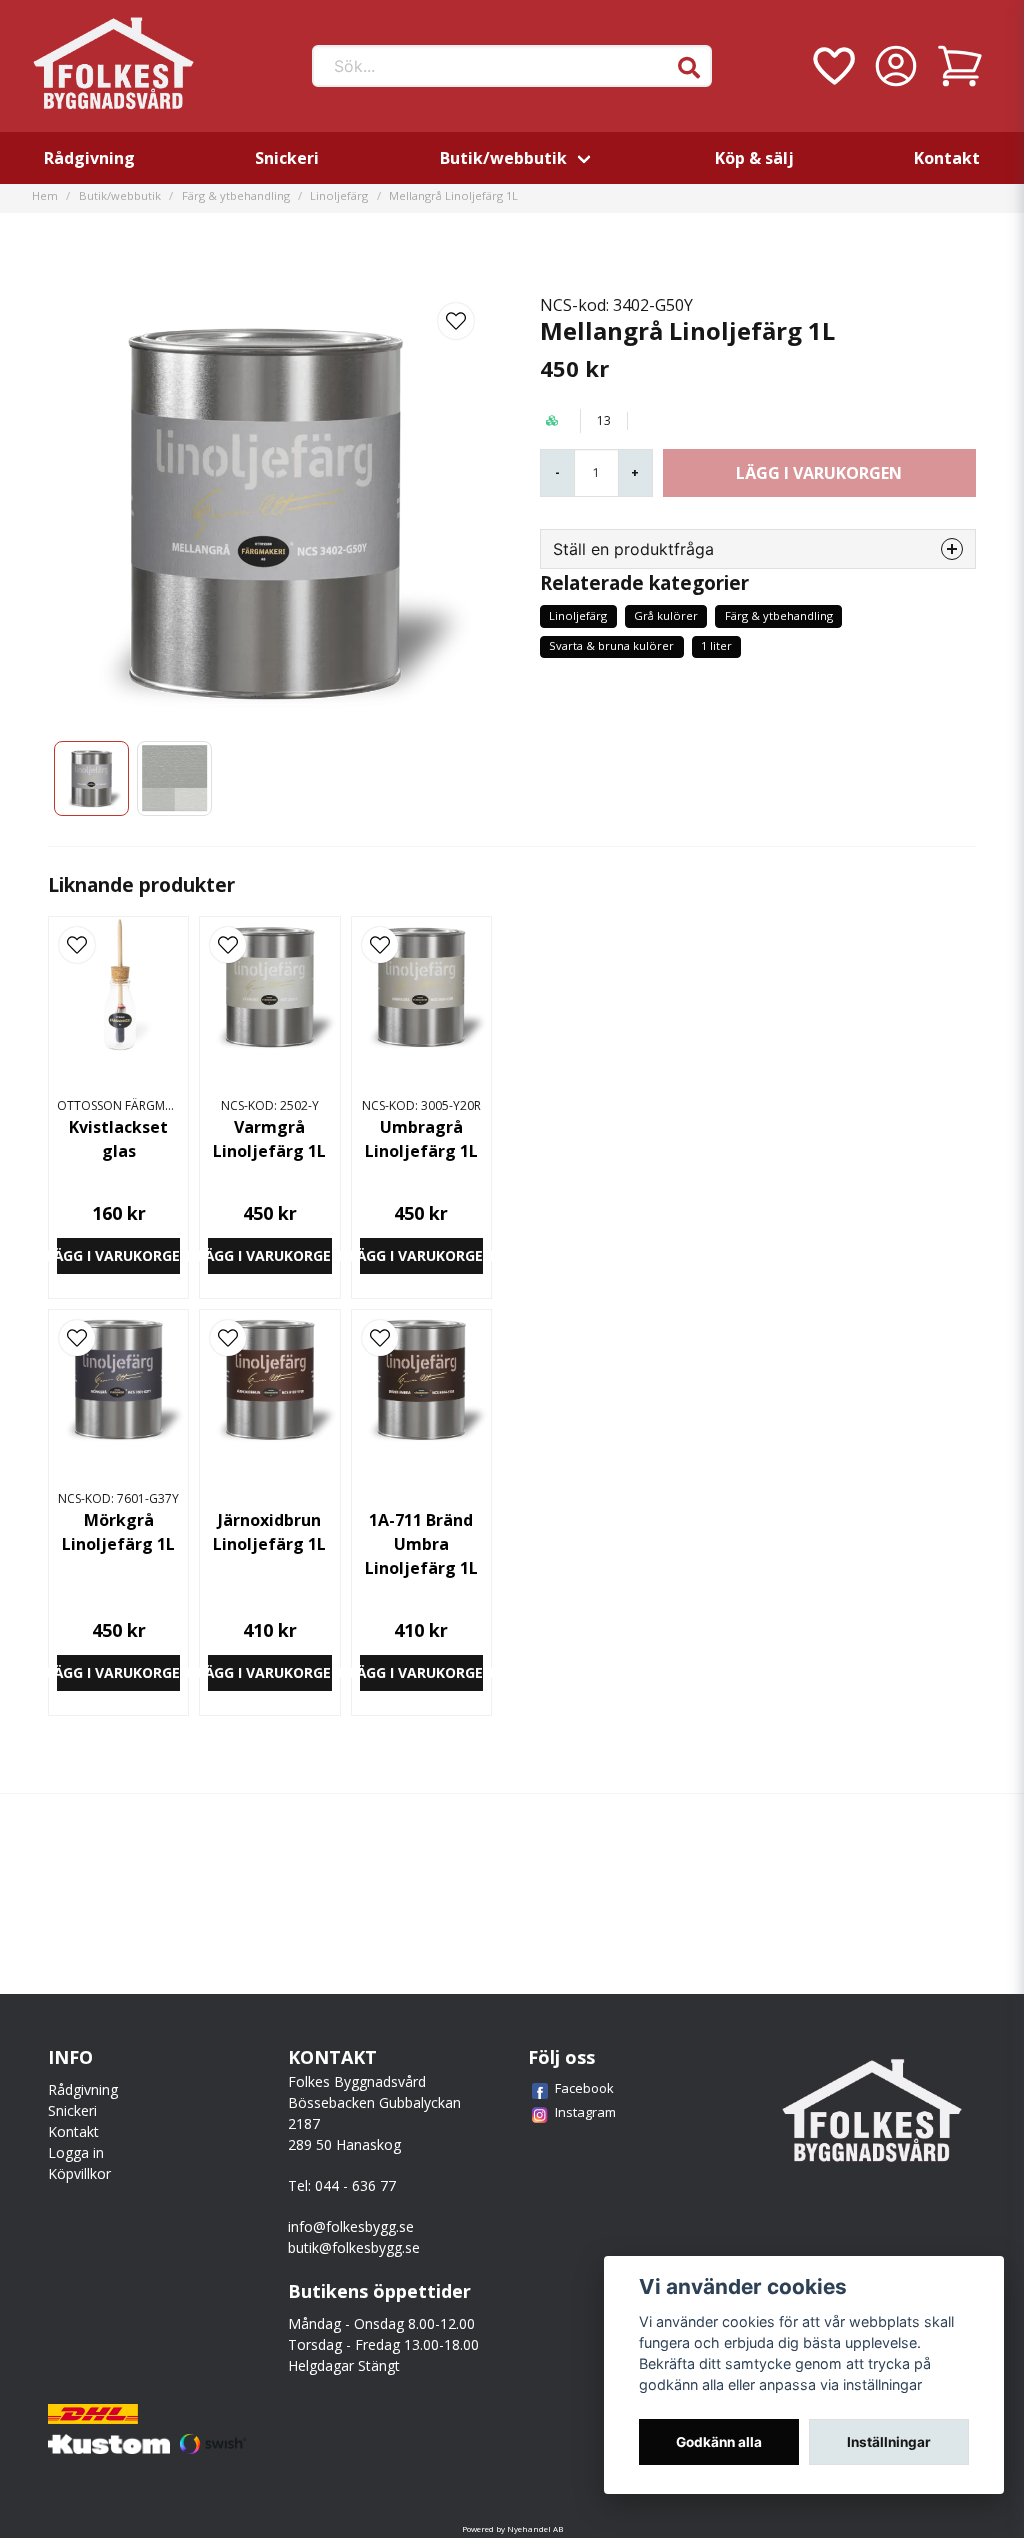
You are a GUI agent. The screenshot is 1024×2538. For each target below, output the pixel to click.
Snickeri (287, 158)
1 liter (716, 645)
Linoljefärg (339, 195)
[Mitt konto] (896, 66)
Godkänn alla (719, 2442)
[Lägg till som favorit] (832, 66)
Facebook (584, 2088)
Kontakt (947, 158)
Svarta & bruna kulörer (611, 645)
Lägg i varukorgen (118, 1255)
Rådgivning (89, 158)
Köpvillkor (79, 2173)
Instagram (585, 2112)
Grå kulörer (666, 615)
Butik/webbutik (503, 158)
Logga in (76, 2152)
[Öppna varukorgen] (960, 66)
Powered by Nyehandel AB (512, 2528)
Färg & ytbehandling (236, 195)
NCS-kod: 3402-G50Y (616, 305)
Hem (45, 195)
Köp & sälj (754, 158)
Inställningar (889, 2442)
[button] (689, 68)
